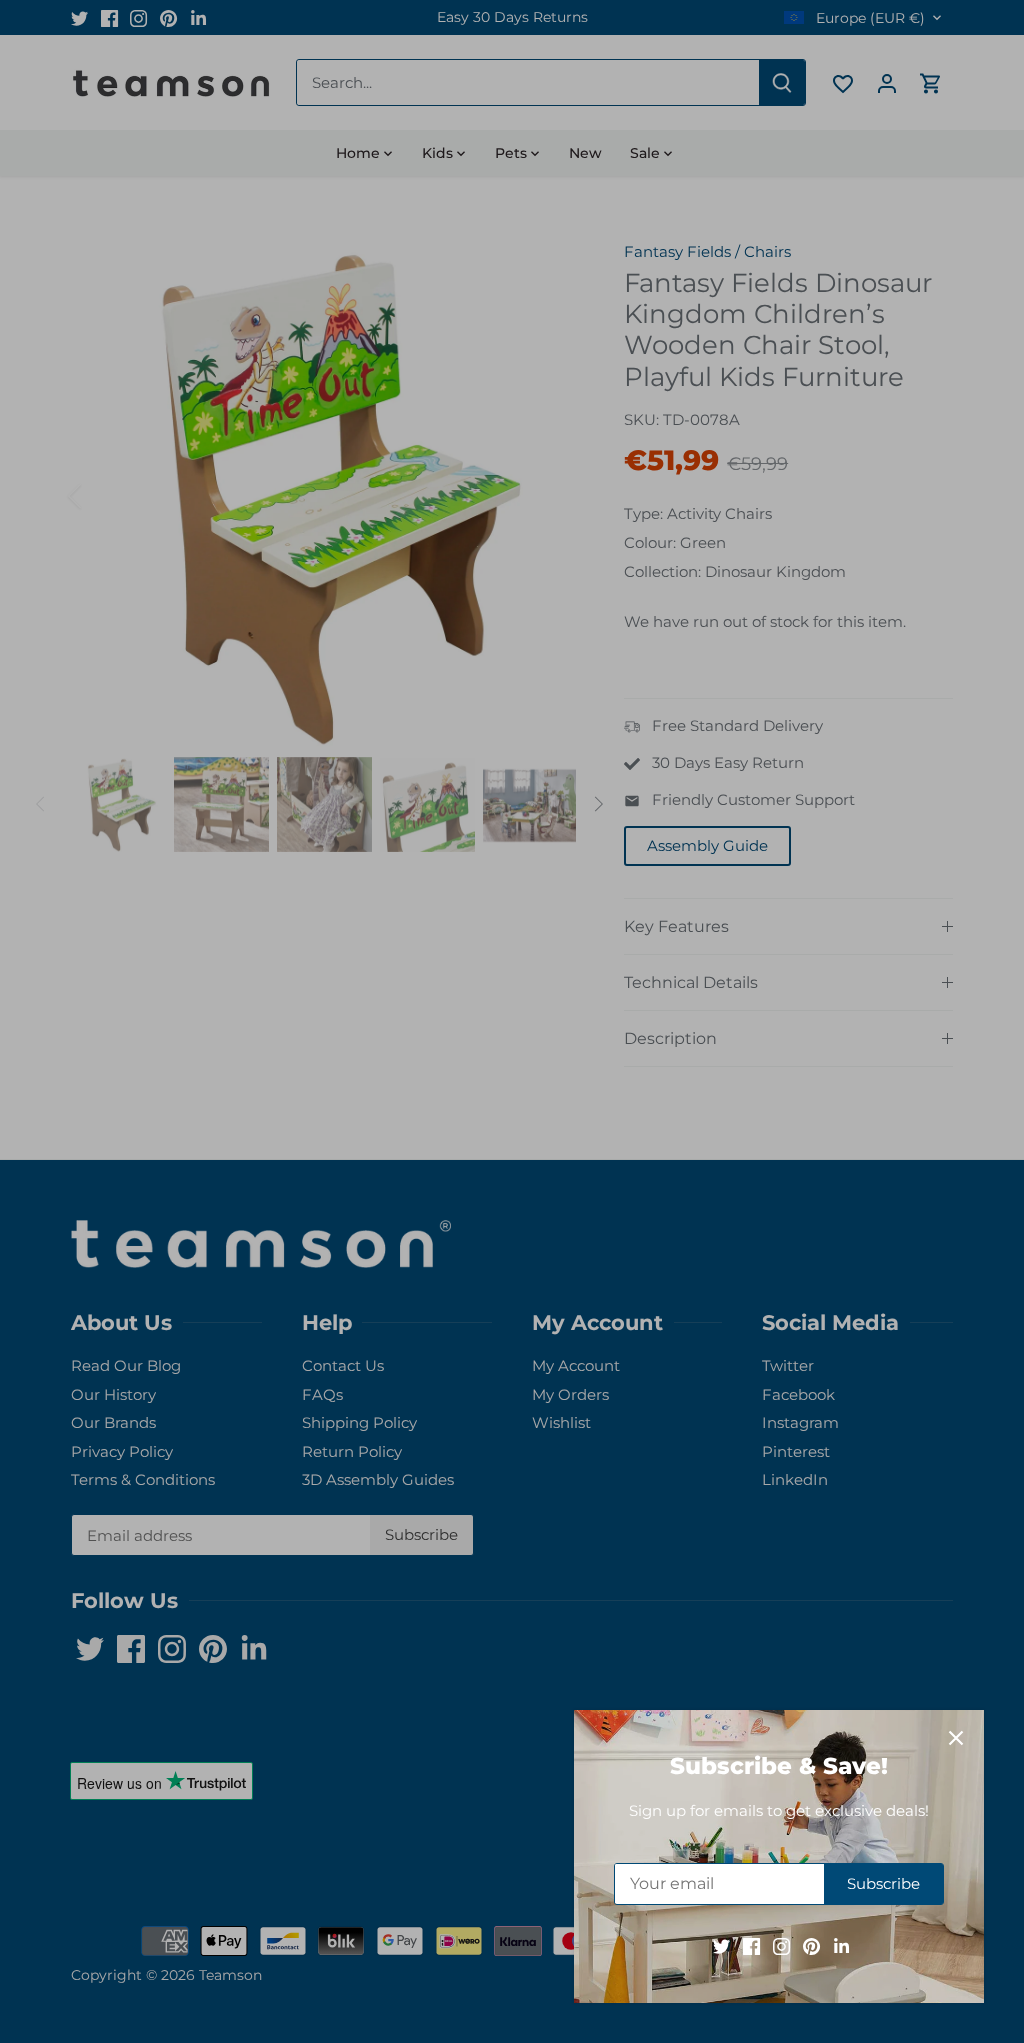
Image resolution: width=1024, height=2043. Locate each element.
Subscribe (883, 1883)
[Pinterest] (811, 1945)
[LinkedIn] (841, 1945)
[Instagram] (781, 1945)
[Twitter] (721, 1945)
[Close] (956, 1738)
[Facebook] (751, 1945)
